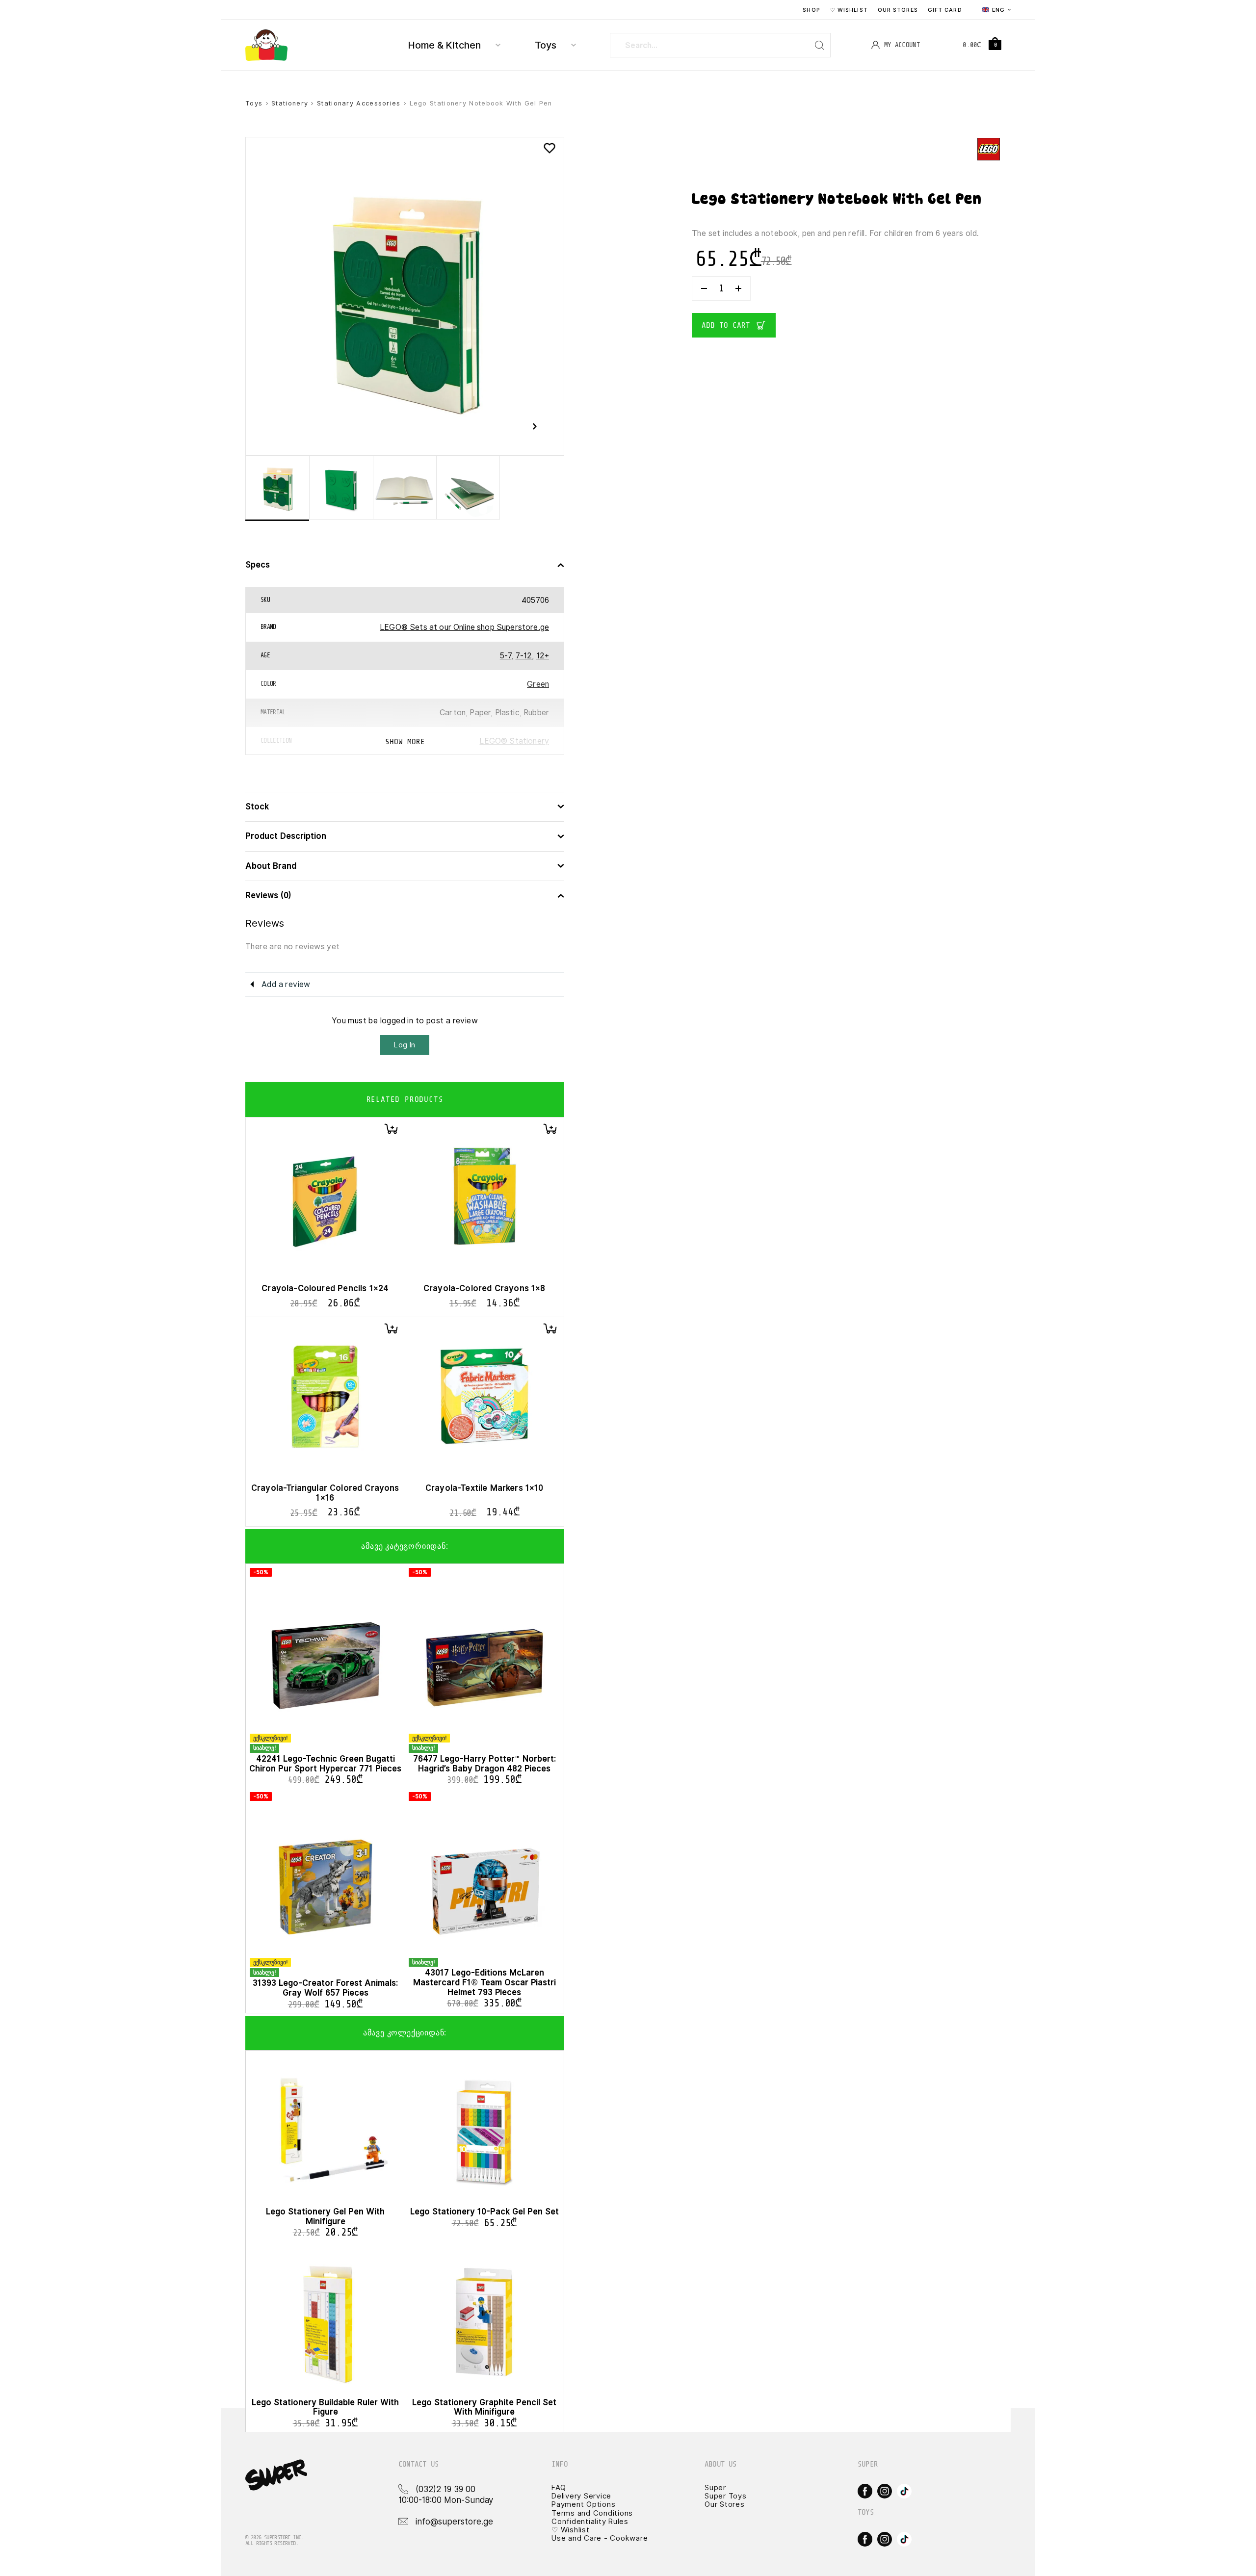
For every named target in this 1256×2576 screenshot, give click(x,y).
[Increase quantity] (738, 288)
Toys (546, 45)
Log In (405, 1045)
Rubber (536, 713)
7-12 (524, 656)
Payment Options (583, 2504)
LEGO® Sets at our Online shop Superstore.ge (464, 627)
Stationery (290, 103)
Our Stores (898, 10)
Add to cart (726, 325)
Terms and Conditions (592, 2513)
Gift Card (945, 10)
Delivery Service (581, 2496)
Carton (453, 713)
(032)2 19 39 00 (445, 2489)
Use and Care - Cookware (600, 2538)
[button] (391, 1129)
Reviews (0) (268, 896)
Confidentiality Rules (590, 2522)
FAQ (559, 2488)
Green (538, 684)
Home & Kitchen (445, 45)
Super (715, 2488)
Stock (257, 807)
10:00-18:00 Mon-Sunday (446, 2500)
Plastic (507, 713)
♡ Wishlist (849, 10)
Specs (258, 565)
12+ (543, 656)
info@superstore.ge (454, 2522)
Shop (811, 10)
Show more (405, 742)
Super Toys (726, 2496)
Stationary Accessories (359, 103)
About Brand (271, 866)
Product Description (286, 836)
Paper (480, 713)
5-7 (506, 656)
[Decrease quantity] (704, 288)
